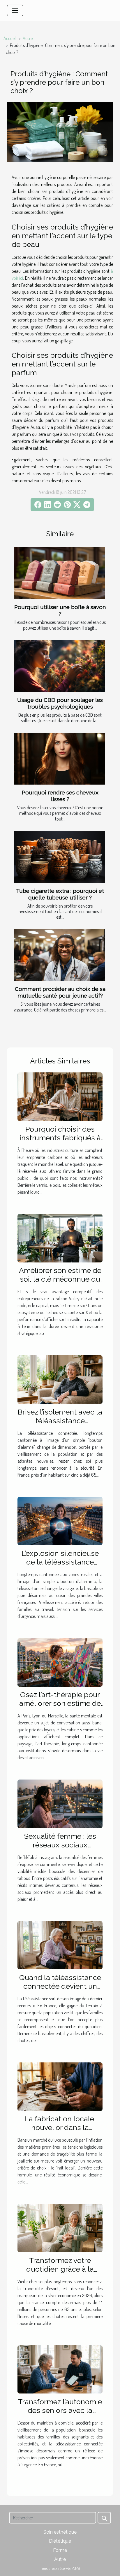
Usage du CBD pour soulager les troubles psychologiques (60, 703)
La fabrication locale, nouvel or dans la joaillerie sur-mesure (60, 2127)
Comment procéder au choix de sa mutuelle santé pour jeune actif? (60, 992)
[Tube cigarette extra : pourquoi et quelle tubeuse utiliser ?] (60, 857)
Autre (28, 38)
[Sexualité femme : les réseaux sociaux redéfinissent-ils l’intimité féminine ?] (60, 1803)
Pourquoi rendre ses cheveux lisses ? (60, 796)
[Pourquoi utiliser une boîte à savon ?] (60, 573)
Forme (60, 2550)
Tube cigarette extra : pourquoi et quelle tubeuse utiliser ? (60, 894)
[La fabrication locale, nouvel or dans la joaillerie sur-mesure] (60, 2086)
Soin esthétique (60, 2532)
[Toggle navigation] (15, 10)
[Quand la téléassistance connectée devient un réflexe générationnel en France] (60, 1945)
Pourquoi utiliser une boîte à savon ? (60, 610)
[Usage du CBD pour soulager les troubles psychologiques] (60, 666)
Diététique (60, 2541)
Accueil (10, 38)
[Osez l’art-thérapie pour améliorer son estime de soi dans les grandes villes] (60, 1662)
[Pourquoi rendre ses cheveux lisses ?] (60, 759)
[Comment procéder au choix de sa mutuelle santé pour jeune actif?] (60, 955)
